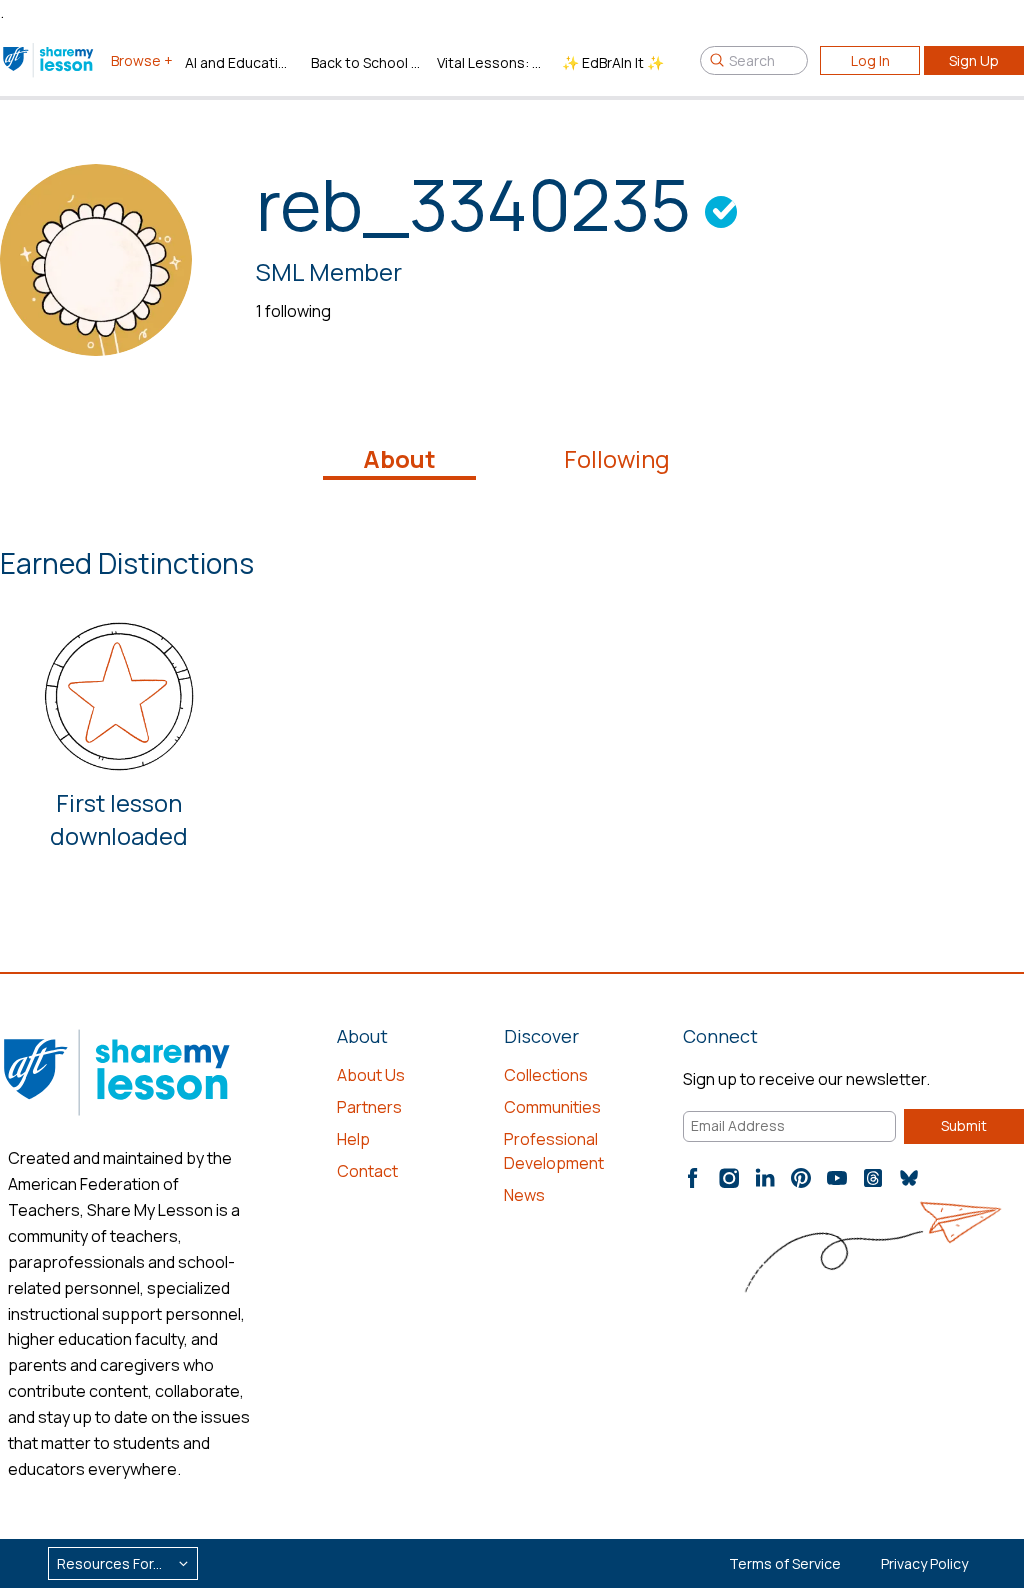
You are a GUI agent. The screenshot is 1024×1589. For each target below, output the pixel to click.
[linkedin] (765, 1178)
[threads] (873, 1178)
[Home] (49, 60)
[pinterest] (801, 1178)
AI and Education (240, 62)
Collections (546, 1075)
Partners (369, 1107)
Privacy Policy (924, 1563)
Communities (552, 1107)
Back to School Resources (366, 62)
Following (617, 459)
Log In (870, 60)
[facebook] (693, 1178)
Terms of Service (785, 1563)
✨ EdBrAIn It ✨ (613, 62)
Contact (367, 1171)
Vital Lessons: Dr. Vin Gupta (492, 62)
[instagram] (729, 1178)
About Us (371, 1075)
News (524, 1195)
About (399, 459)
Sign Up (974, 60)
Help (353, 1139)
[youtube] (837, 1178)
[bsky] (909, 1178)
